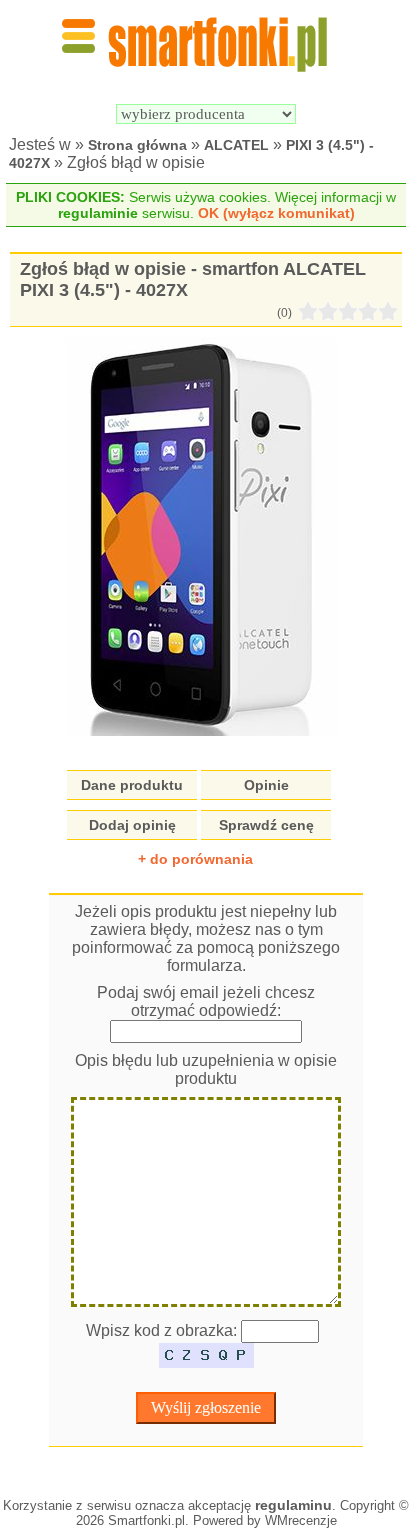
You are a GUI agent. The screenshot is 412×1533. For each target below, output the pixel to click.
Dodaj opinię (132, 825)
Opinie (266, 785)
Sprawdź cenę (266, 825)
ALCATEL (236, 145)
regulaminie (98, 213)
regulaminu (293, 1505)
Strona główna (137, 145)
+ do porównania (195, 859)
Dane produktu (132, 785)
